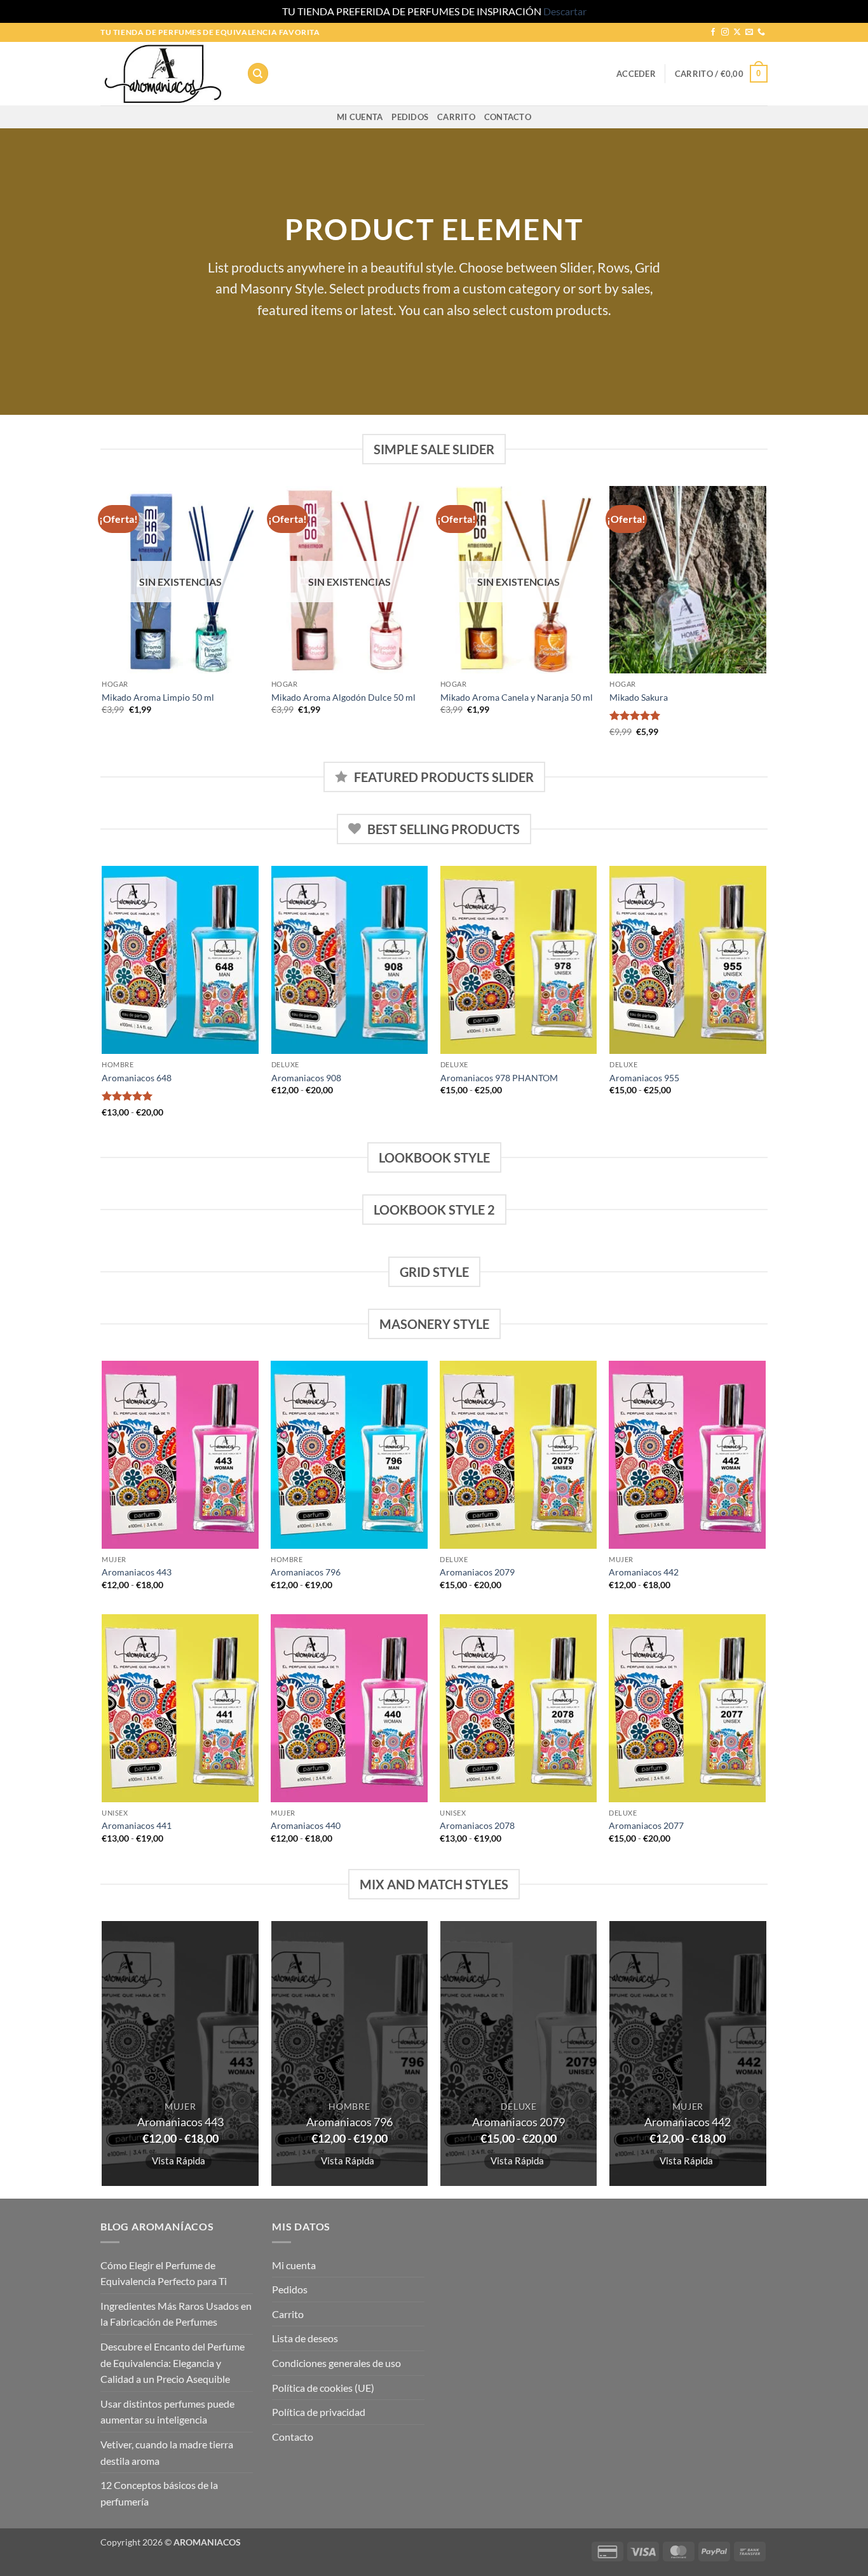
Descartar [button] (565, 11)
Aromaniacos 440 (306, 1825)
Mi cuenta (360, 117)
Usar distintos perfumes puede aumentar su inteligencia (167, 2412)
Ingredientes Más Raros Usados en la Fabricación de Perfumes (176, 2314)
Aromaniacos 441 (137, 1825)
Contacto (508, 117)
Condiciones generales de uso (336, 2363)
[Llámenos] (761, 32)
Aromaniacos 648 (137, 1078)
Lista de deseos (305, 2338)
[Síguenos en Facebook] (713, 32)
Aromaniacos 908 (306, 1078)
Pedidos (410, 117)
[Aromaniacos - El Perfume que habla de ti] (164, 74)
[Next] (766, 623)
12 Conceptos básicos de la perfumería (159, 2493)
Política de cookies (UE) (323, 2388)
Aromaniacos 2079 (477, 1572)
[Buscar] (258, 73)
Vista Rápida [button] (179, 2161)
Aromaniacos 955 (644, 1078)
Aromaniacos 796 (306, 1572)
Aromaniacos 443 (137, 1572)
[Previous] (103, 623)
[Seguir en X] (737, 32)
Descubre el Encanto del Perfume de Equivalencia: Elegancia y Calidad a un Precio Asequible (173, 2363)
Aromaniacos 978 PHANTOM (499, 1078)
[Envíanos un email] (749, 32)
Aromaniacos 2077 (646, 1825)
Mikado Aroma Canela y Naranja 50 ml (517, 697)
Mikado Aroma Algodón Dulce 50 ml (343, 697)
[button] (636, 74)
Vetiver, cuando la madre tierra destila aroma (167, 2452)
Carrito (456, 117)
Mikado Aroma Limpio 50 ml (158, 697)
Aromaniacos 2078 (477, 1825)
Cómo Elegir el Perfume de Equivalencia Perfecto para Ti (164, 2273)
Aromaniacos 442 (644, 1572)
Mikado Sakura (639, 697)
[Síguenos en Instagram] (725, 32)
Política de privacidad (319, 2412)
